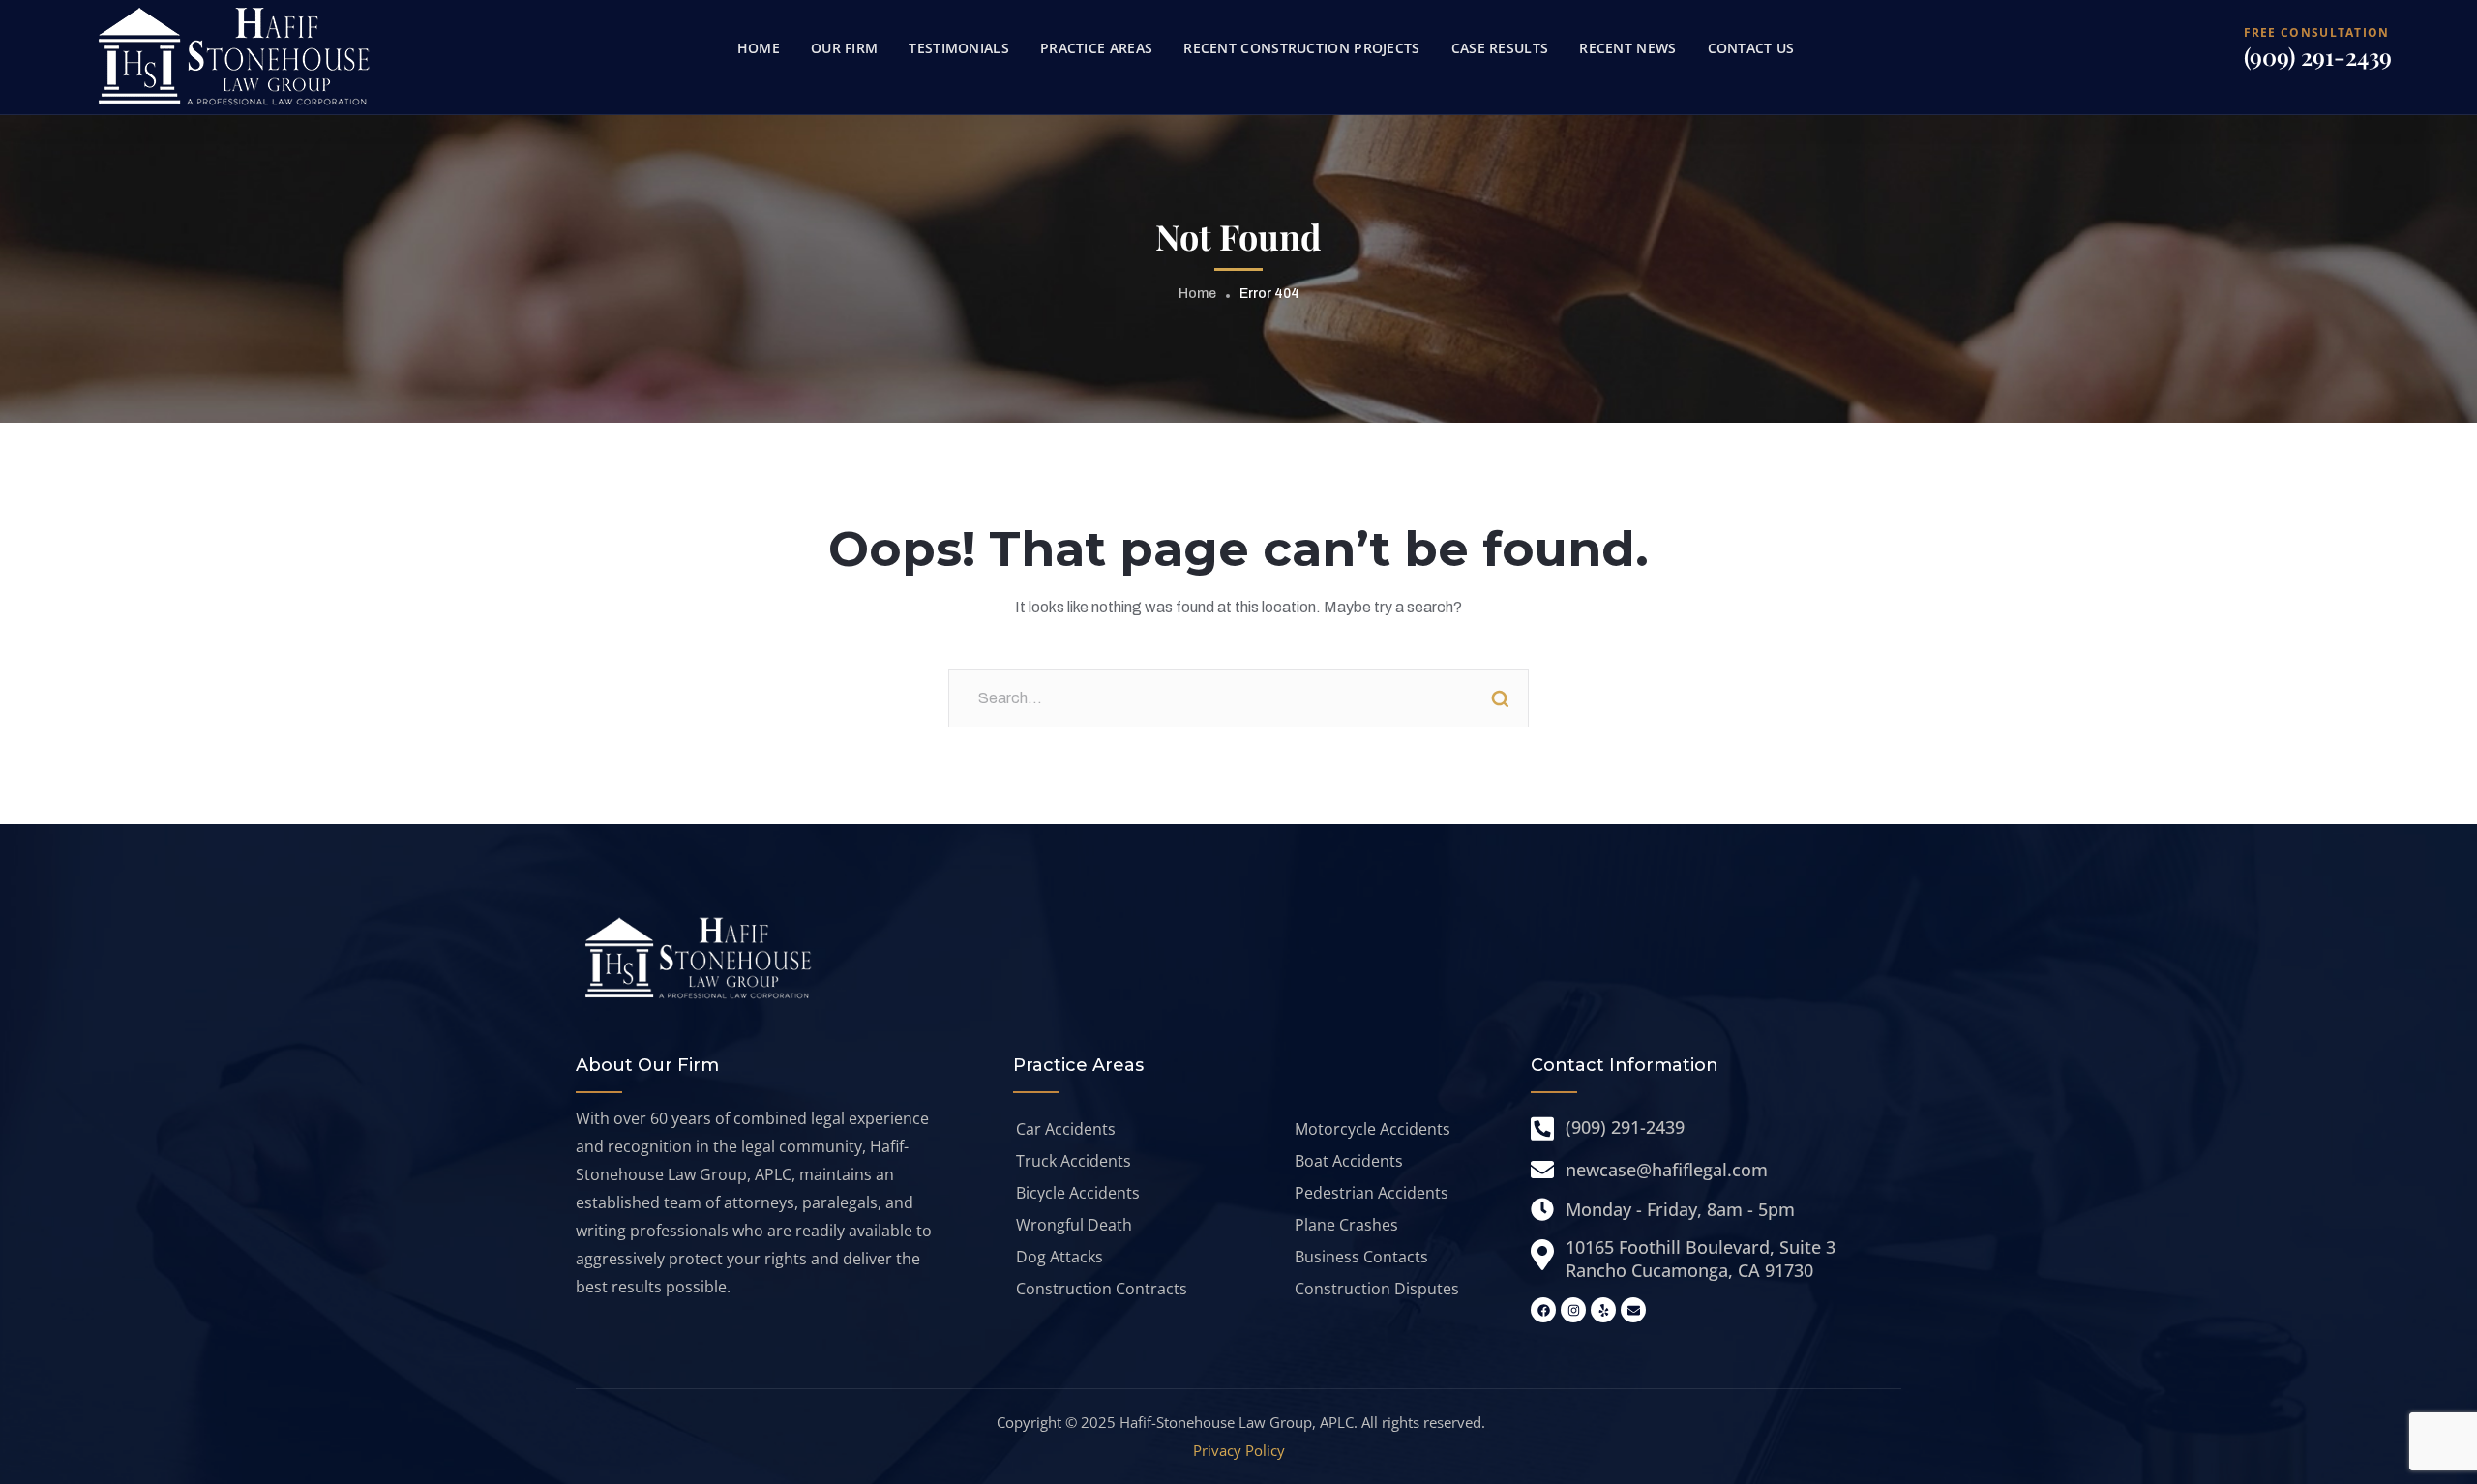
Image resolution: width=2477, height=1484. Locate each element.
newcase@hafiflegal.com (1667, 1170)
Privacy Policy (1239, 1450)
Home (1197, 294)
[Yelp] (1603, 1310)
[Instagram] (1573, 1310)
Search (1500, 698)
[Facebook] (1543, 1310)
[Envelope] (1633, 1310)
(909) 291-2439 (2318, 56)
